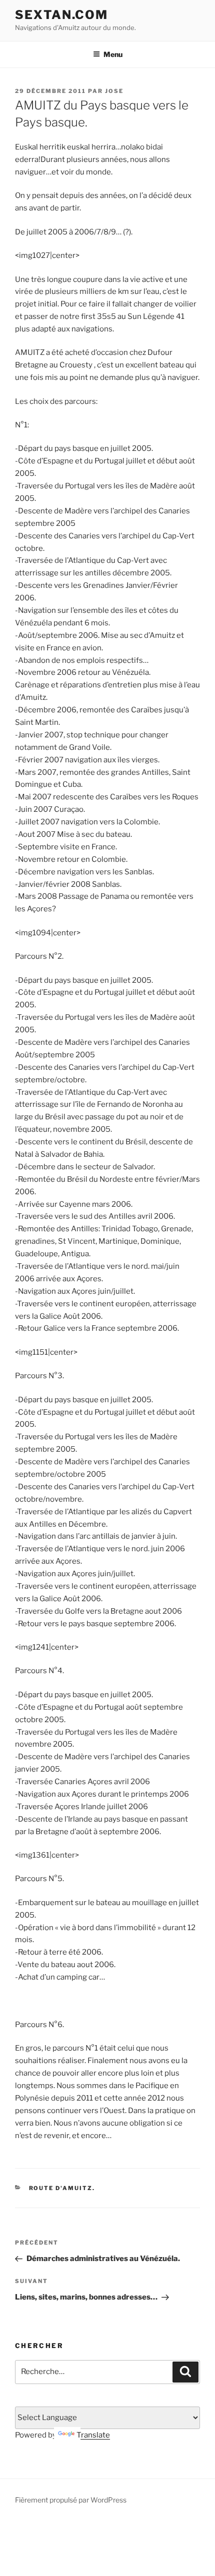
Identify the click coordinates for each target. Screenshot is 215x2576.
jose (114, 91)
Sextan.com (61, 15)
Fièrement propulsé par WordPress (71, 2500)
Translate (93, 2435)
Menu (113, 54)
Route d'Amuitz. (62, 2188)
